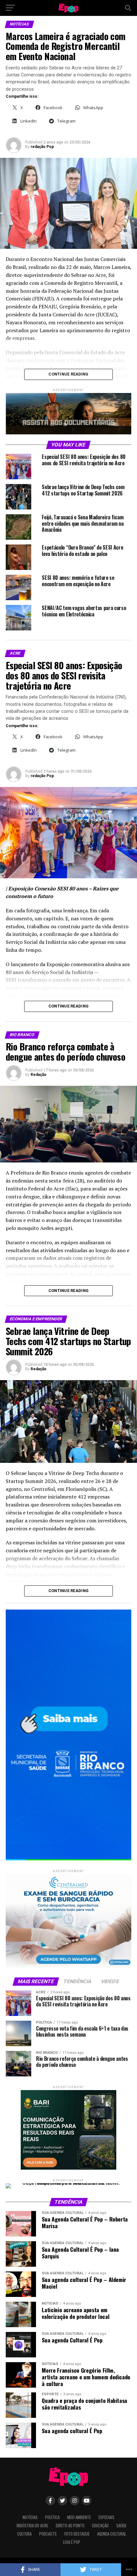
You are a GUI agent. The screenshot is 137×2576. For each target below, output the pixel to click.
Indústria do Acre (32, 2526)
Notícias (30, 2517)
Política (52, 2517)
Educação (100, 2526)
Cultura (24, 2534)
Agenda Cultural (112, 2534)
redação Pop (42, 147)
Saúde (121, 2526)
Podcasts (48, 2534)
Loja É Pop (72, 2542)
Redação (39, 1075)
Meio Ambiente (79, 2517)
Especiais (106, 2517)
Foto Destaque (77, 2534)
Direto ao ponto (70, 2526)
